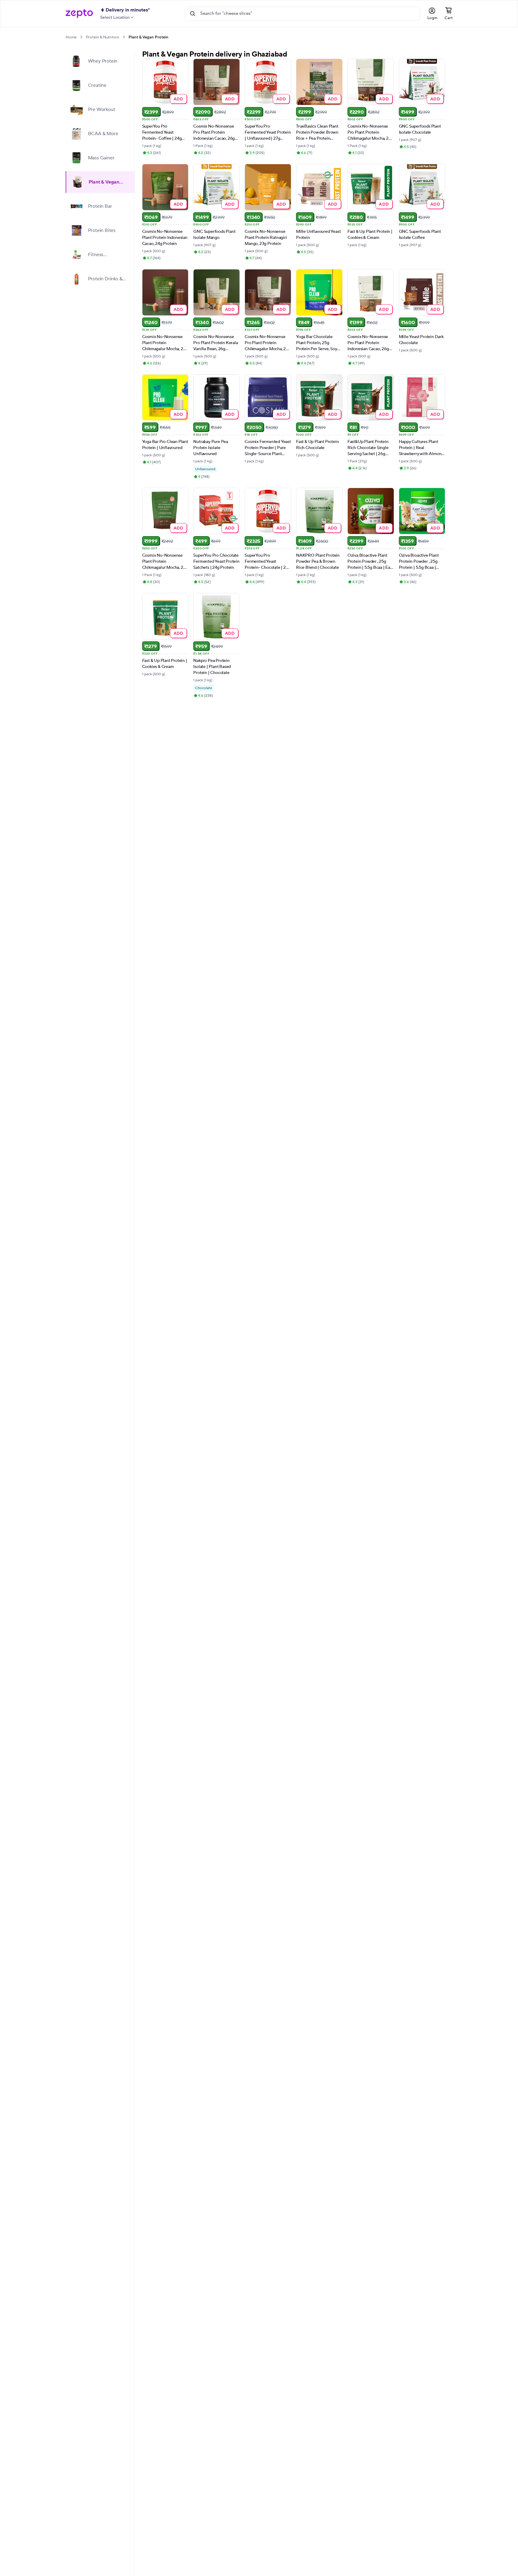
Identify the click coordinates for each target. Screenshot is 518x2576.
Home (71, 37)
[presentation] (81, 37)
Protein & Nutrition (103, 37)
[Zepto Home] (79, 14)
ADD (179, 99)
